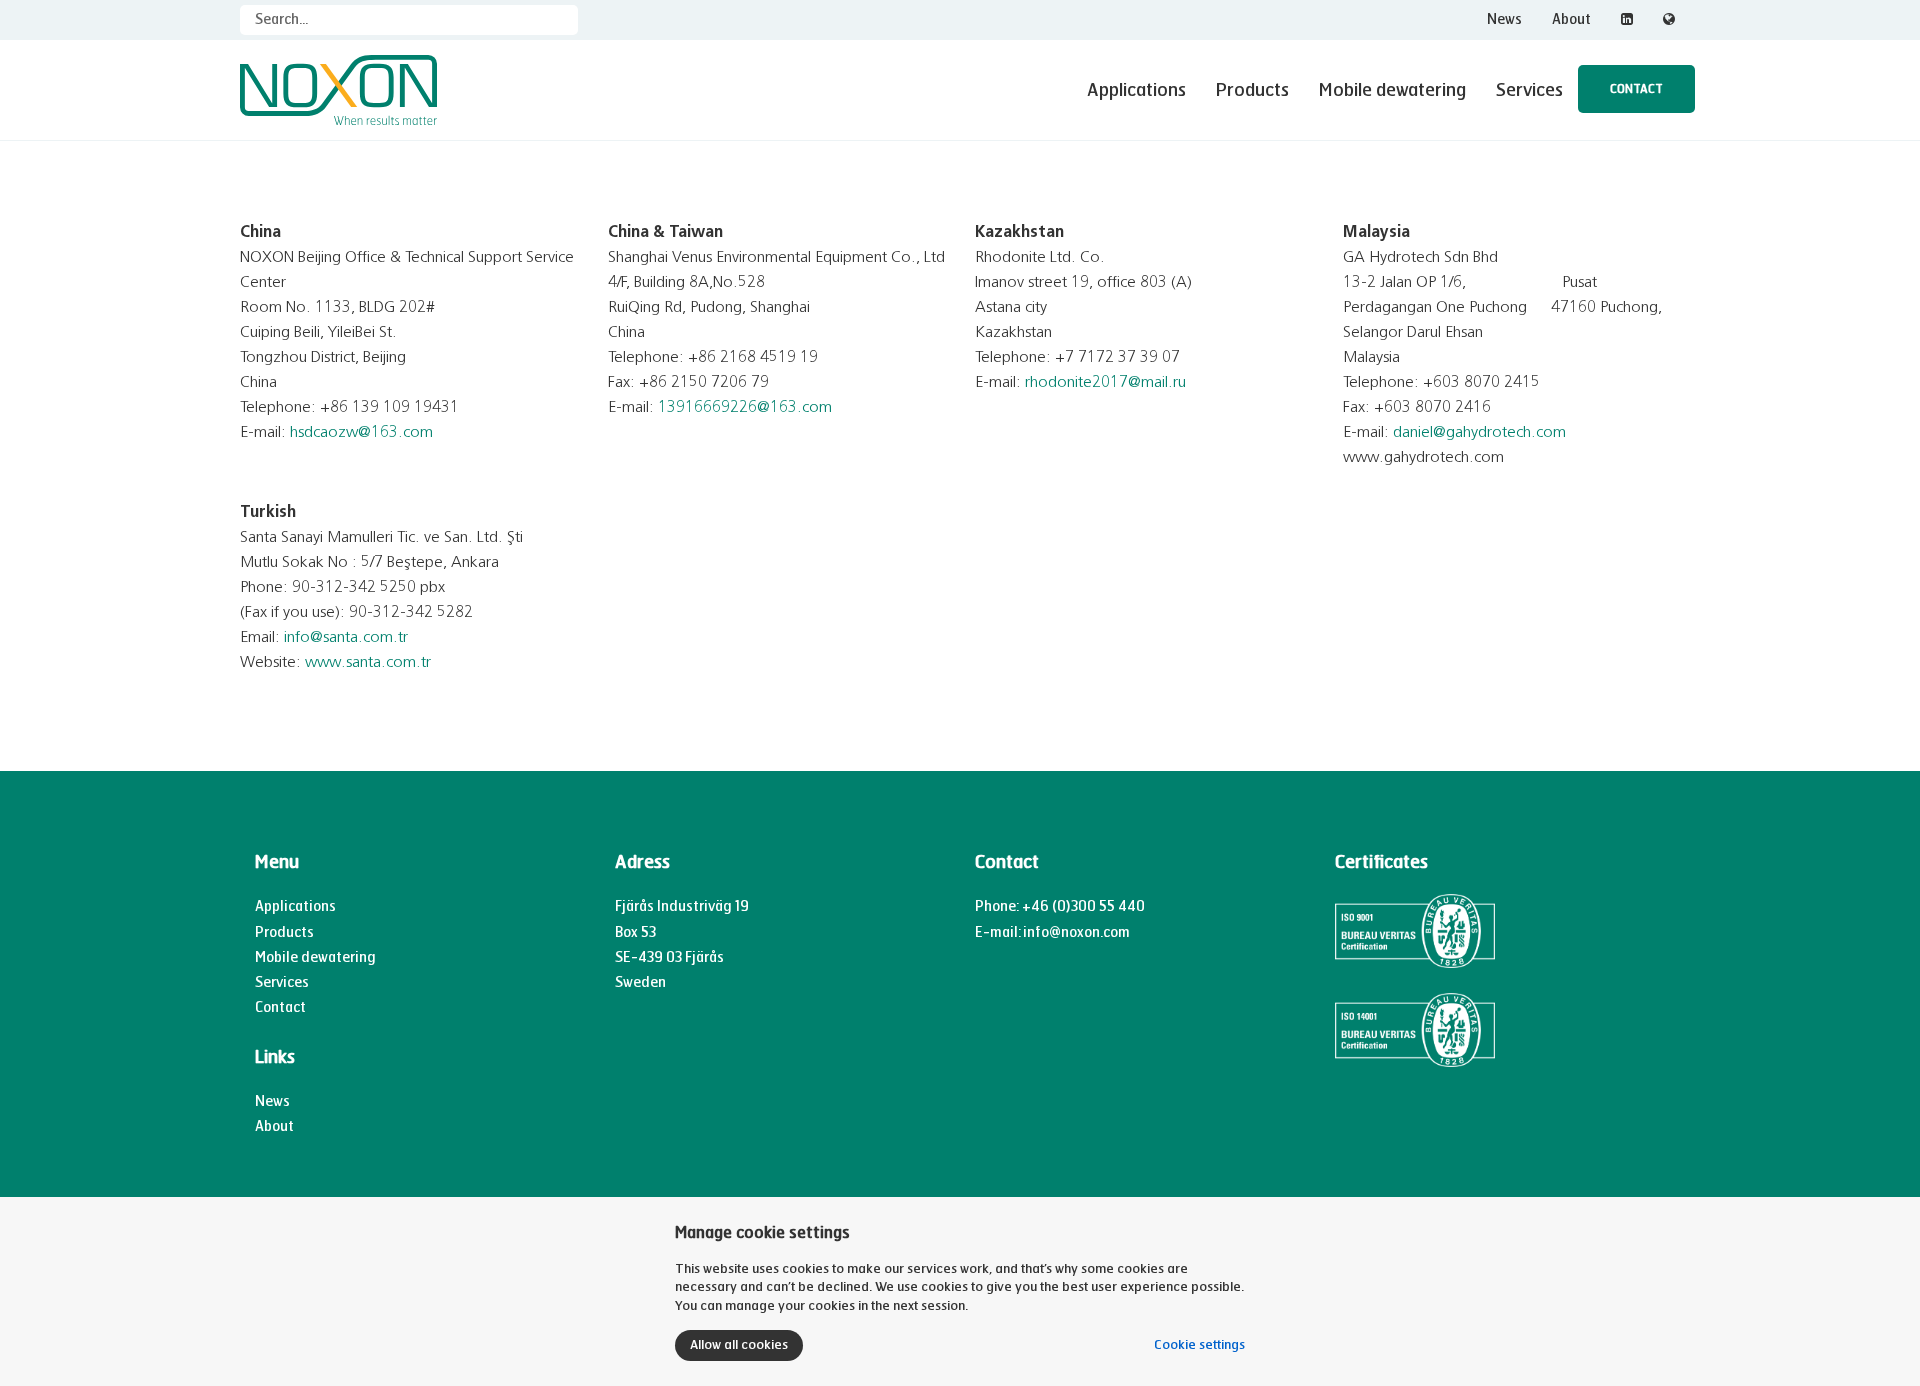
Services (1529, 90)
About (1571, 19)
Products (1252, 90)
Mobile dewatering (1392, 90)
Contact (1636, 89)
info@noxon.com (1076, 932)
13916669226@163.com (745, 408)
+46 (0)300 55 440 (1083, 906)
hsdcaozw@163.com (361, 433)
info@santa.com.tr (346, 638)
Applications (1136, 90)
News (1504, 19)
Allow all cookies (739, 1345)
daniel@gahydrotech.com (1479, 433)
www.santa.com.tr (368, 663)
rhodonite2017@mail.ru (1105, 383)
